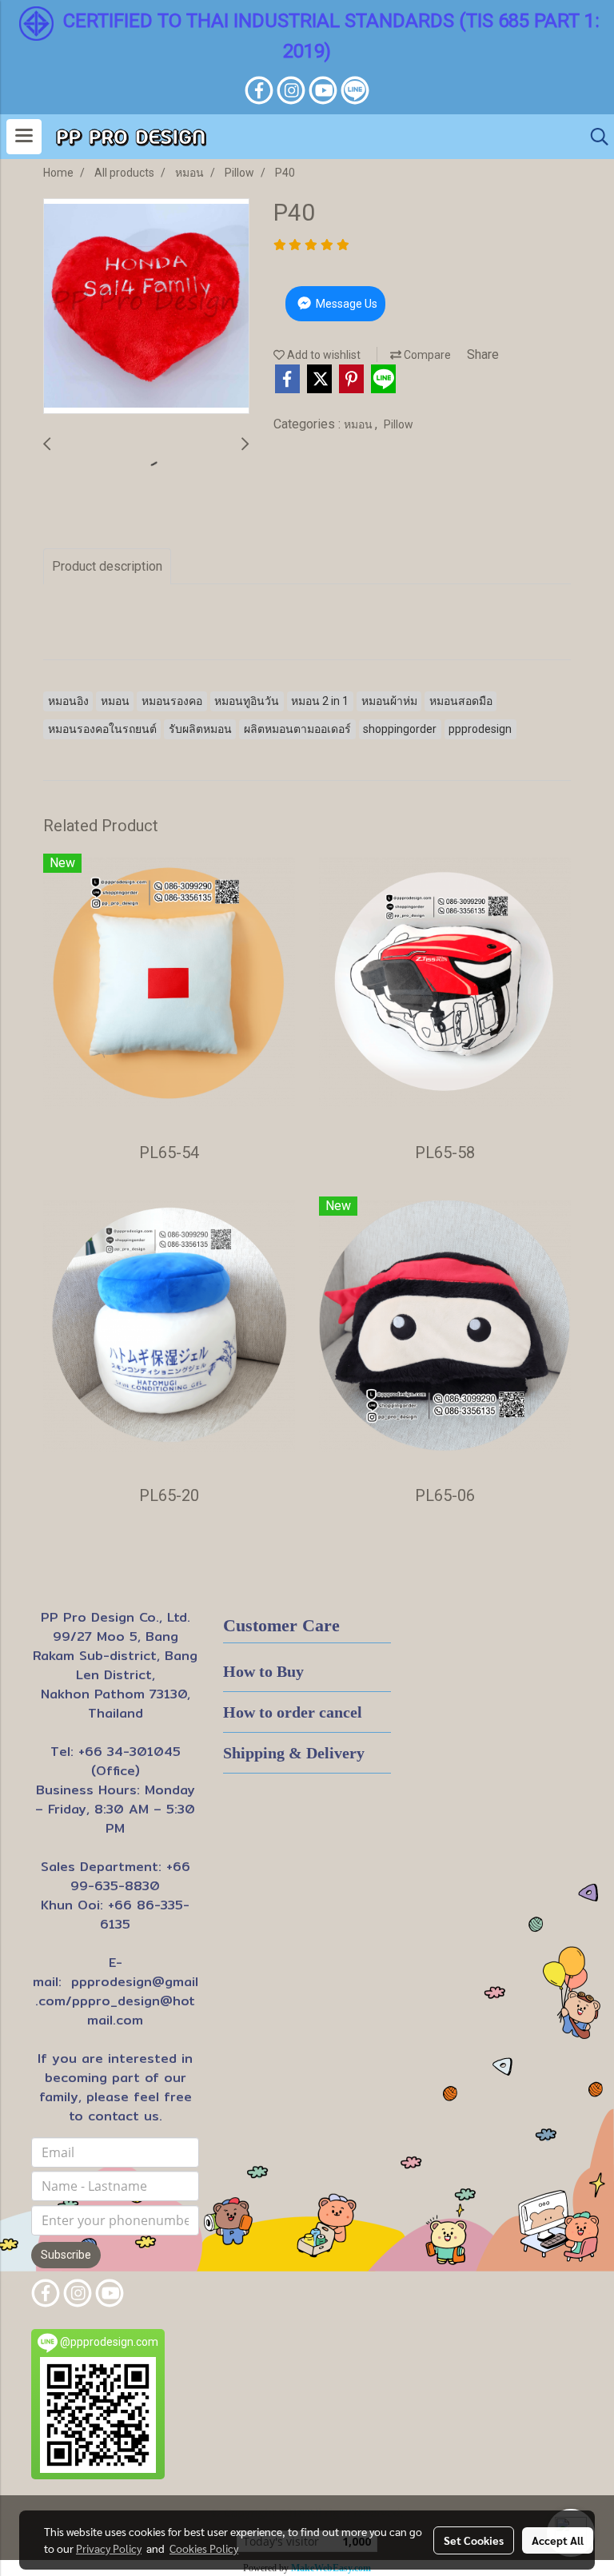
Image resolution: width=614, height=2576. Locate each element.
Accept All (558, 2540)
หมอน (359, 424)
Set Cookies (474, 2540)
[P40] (146, 307)
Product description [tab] (107, 566)
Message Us (345, 304)
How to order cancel (293, 1712)
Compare (426, 355)
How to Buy (263, 1671)
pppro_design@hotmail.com (134, 2011)
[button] (594, 137)
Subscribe (66, 2255)
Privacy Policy (109, 2548)
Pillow (399, 424)
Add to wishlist (323, 355)
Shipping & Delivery (294, 1753)
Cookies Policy (204, 2548)
